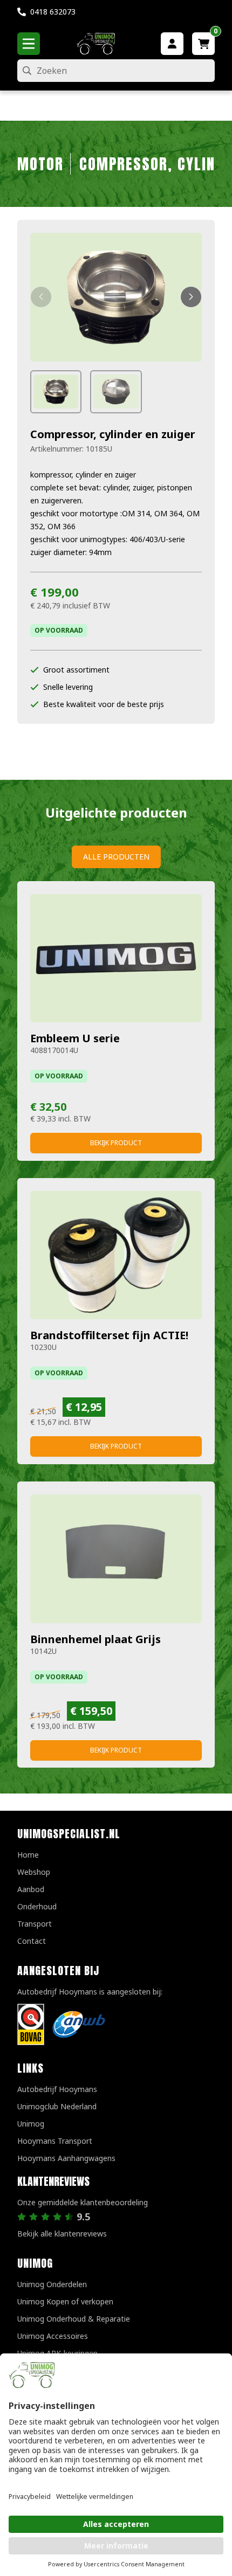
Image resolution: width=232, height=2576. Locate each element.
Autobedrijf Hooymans (57, 2089)
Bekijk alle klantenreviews (62, 2234)
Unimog (31, 2124)
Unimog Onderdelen (52, 2284)
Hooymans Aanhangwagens (66, 2158)
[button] (41, 297)
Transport (35, 1924)
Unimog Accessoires (53, 2336)
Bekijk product (116, 1143)
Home (28, 1855)
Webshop (34, 1872)
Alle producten (116, 857)
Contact (32, 1941)
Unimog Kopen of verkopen (65, 2301)
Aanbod (31, 1889)
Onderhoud (37, 1906)
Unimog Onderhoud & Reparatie (74, 2319)
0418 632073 (53, 12)
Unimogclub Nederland (57, 2106)
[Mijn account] (172, 44)
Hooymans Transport (55, 2141)
